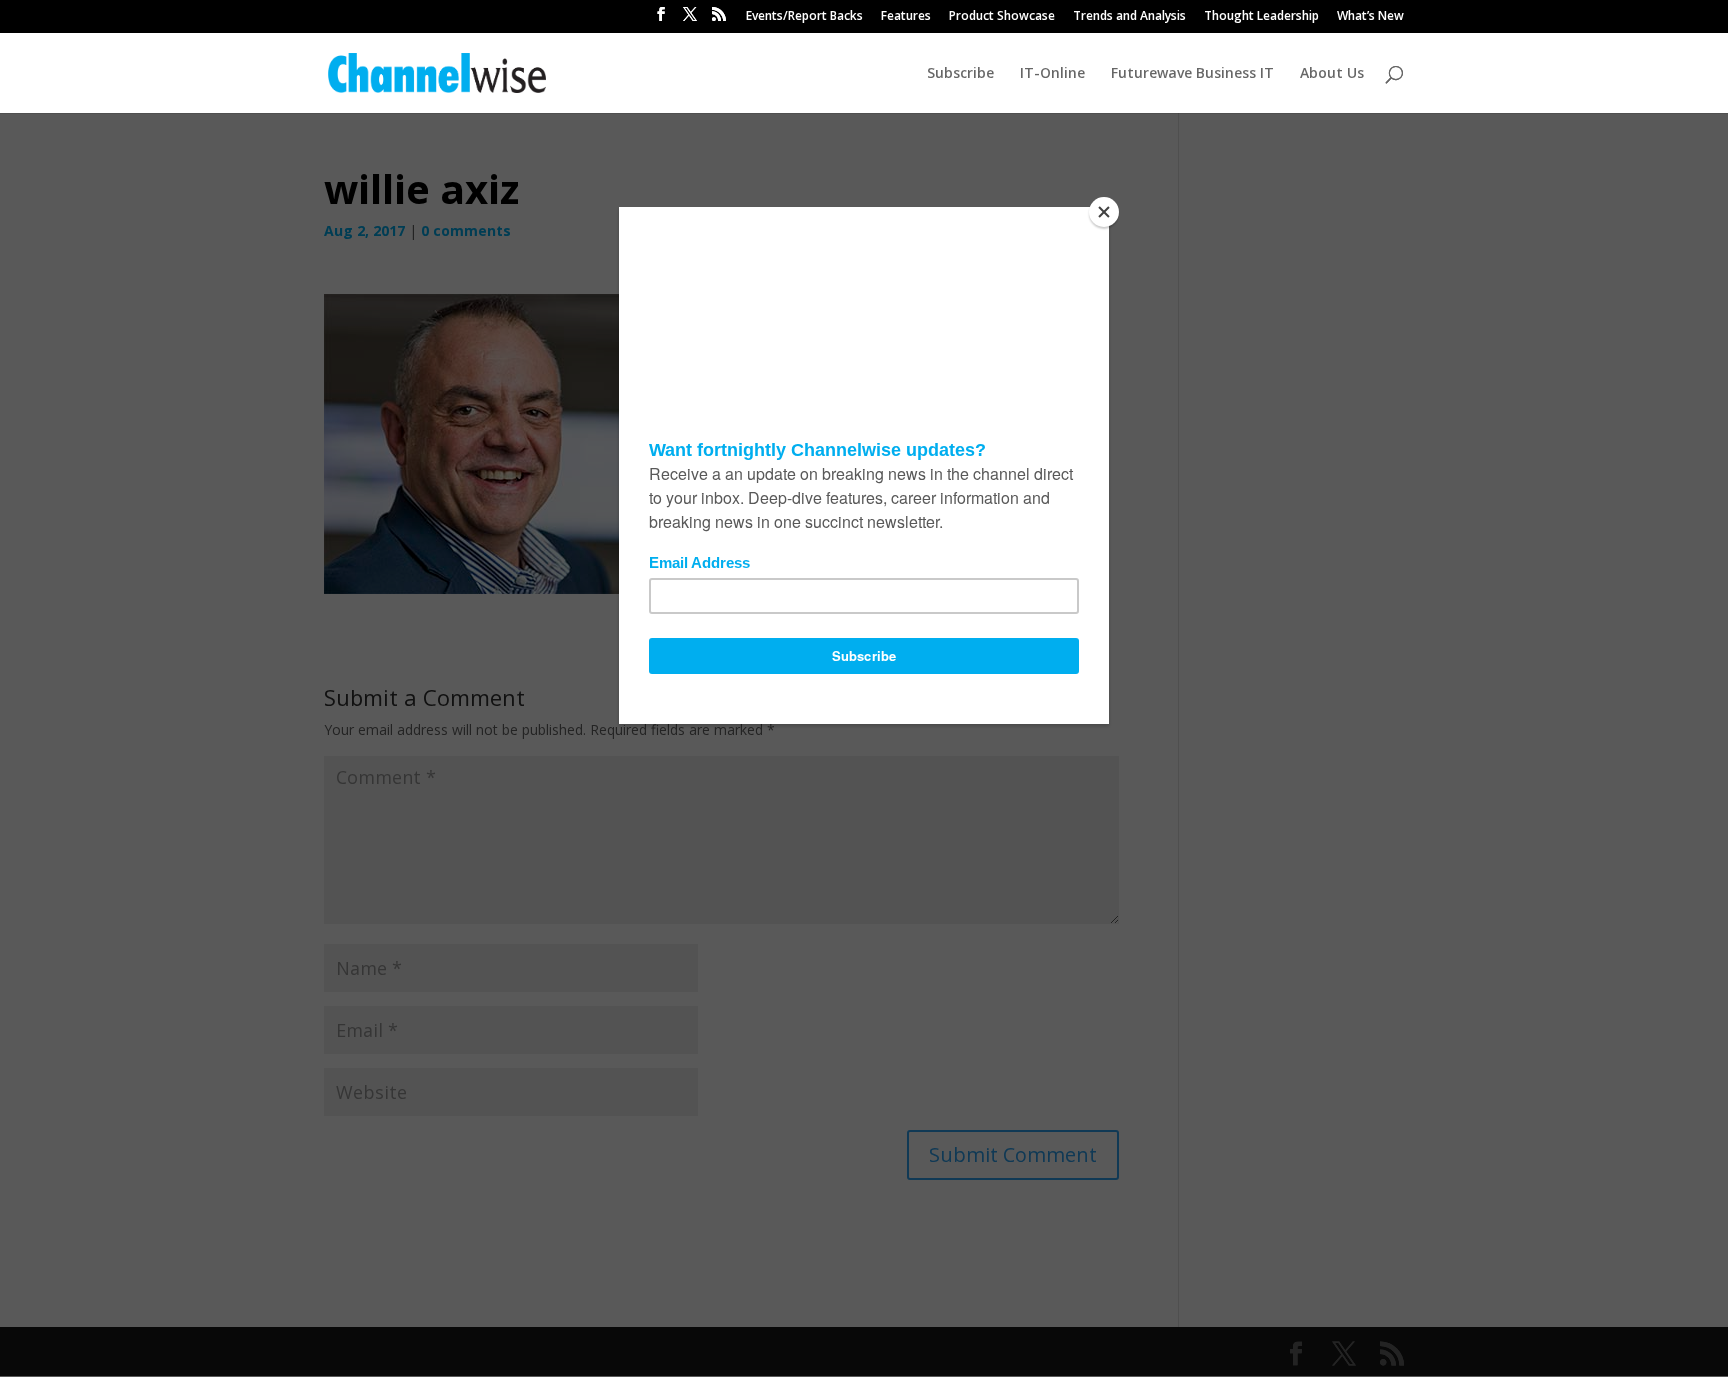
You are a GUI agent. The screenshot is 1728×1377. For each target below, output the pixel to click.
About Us (1332, 74)
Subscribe (960, 74)
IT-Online (1052, 74)
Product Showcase (1002, 17)
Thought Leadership (1261, 17)
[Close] (1104, 212)
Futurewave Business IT (1192, 74)
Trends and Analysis (1129, 17)
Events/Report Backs (804, 17)
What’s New (1370, 17)
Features (906, 17)
